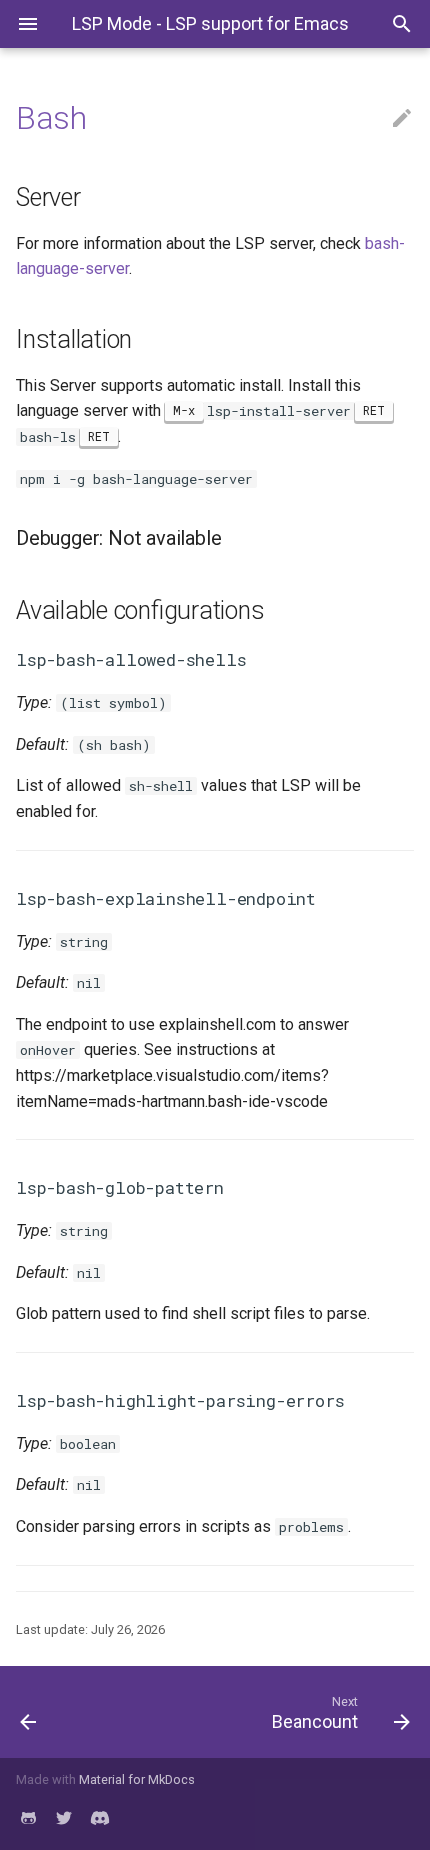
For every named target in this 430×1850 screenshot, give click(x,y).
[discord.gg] (100, 1818)
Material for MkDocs (137, 1779)
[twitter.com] (64, 1818)
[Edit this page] (402, 119)
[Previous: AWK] (57, 1712)
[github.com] (28, 1818)
